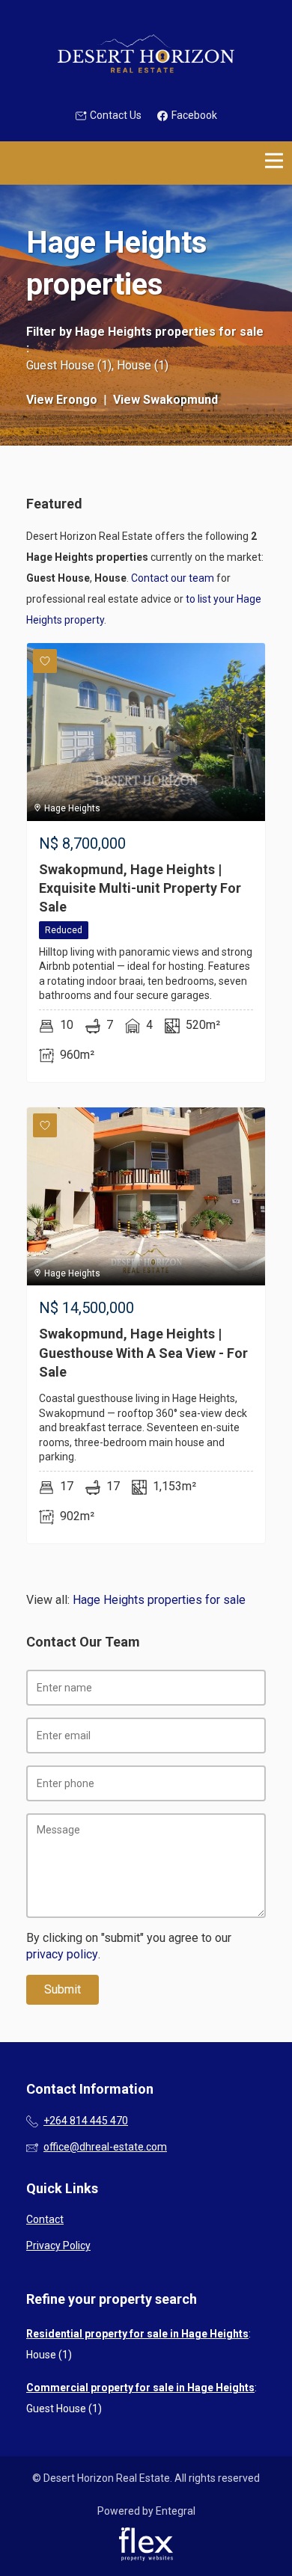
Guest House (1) (69, 365)
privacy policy (62, 1954)
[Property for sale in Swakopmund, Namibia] (146, 54)
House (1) (143, 365)
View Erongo (62, 400)
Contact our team (173, 578)
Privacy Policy (58, 2245)
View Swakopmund (165, 400)
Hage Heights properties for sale (169, 332)
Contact (45, 2219)
